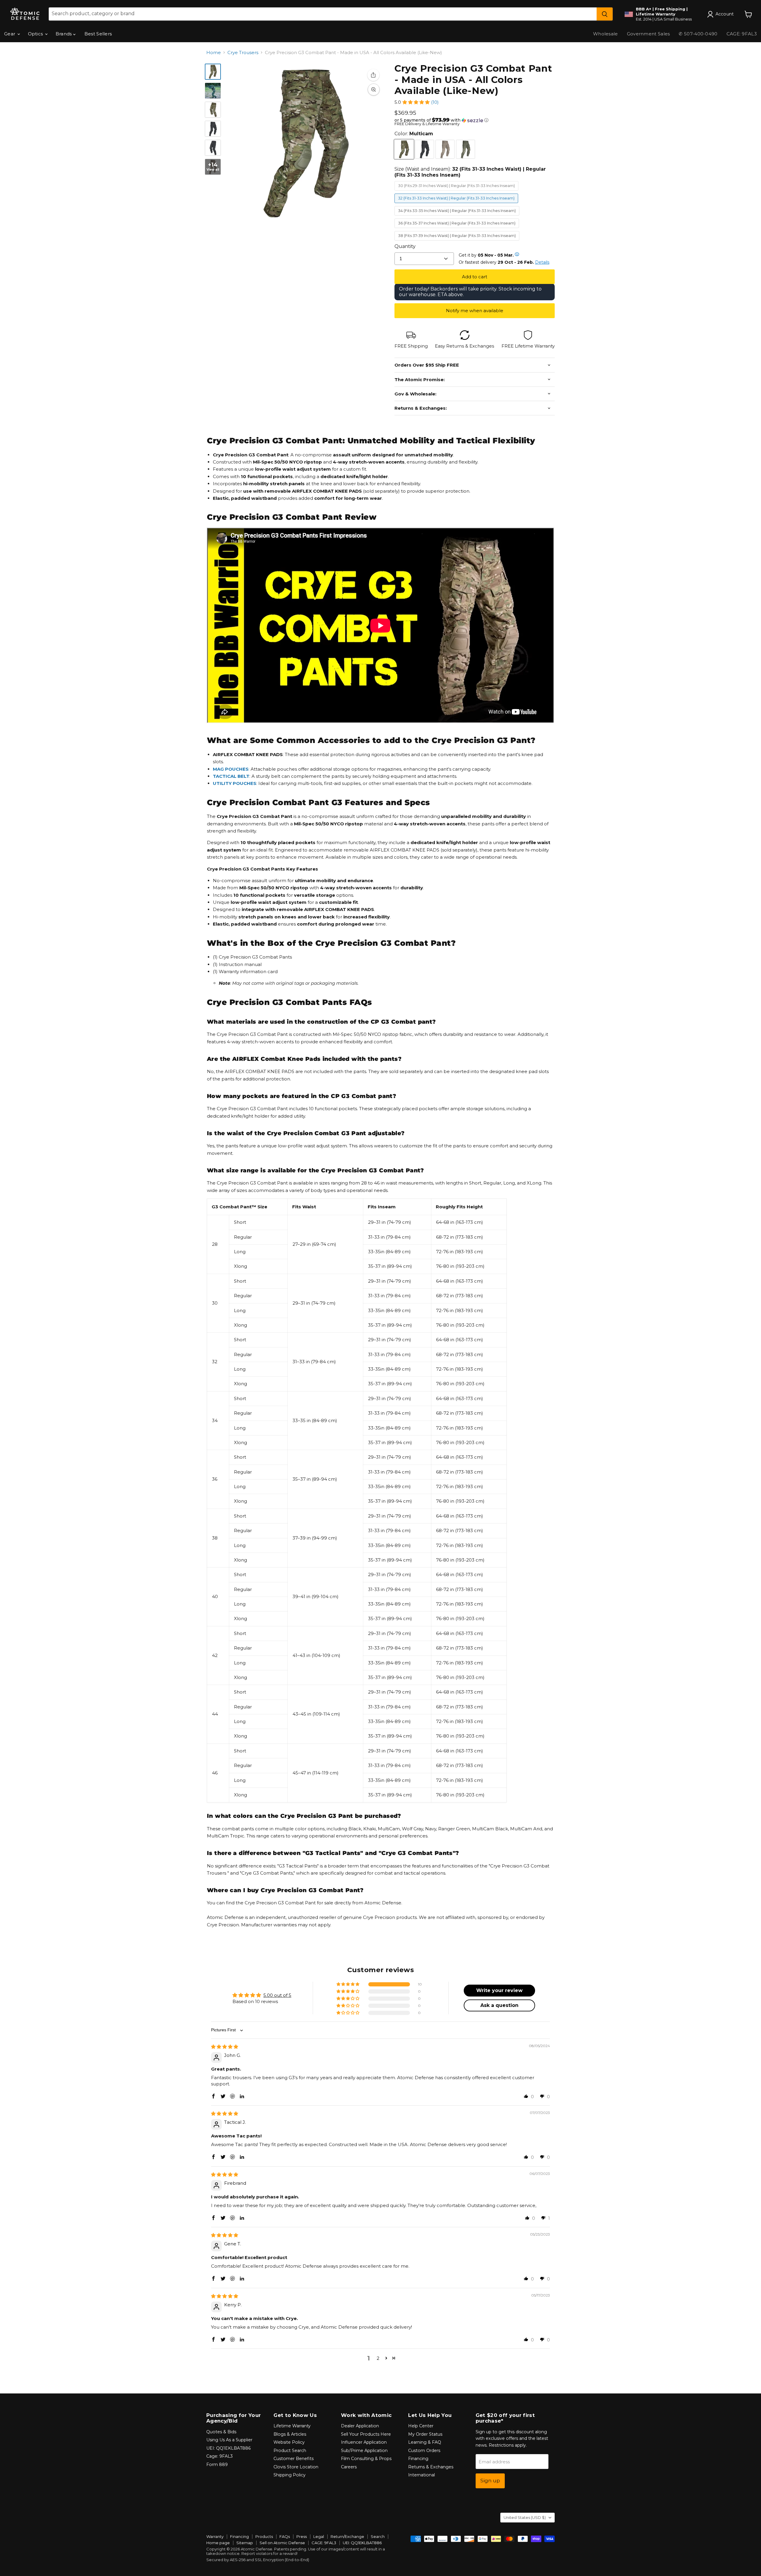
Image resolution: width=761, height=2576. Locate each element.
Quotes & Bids (221, 2432)
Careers (349, 2467)
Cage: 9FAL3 (220, 2456)
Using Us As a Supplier (229, 2440)
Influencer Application (364, 2442)
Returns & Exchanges (431, 2467)
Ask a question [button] (499, 2005)
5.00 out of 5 (277, 1995)
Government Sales (648, 34)
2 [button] (378, 2358)
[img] (225, 2047)
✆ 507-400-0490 (698, 34)
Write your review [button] (499, 1990)
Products (264, 2536)
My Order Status (425, 2434)
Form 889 (217, 2465)
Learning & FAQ (425, 2442)
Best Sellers (98, 34)
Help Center (421, 2426)
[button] (416, 102)
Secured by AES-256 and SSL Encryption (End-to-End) (258, 2560)
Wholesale (606, 34)
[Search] (605, 14)
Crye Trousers (243, 52)
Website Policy (289, 2442)
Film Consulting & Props (366, 2459)
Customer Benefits (294, 2459)
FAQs (285, 2536)
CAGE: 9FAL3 (324, 2543)
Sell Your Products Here (366, 2434)
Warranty (215, 2536)
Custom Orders (424, 2451)
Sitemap (245, 2543)
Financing (418, 2459)
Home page (218, 2543)
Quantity (405, 246)
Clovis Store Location (296, 2467)
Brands (64, 34)
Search (378, 2536)
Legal (319, 2536)
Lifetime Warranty (292, 2426)
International (422, 2475)
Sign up (490, 2481)
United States (525, 2517)
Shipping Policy (290, 2475)
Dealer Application (360, 2426)
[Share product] (373, 75)
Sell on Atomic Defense (282, 2543)
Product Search (290, 2451)
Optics (36, 34)
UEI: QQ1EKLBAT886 (228, 2448)
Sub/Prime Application (364, 2451)
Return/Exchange (347, 2536)
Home (214, 52)
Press (302, 2536)
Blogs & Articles (290, 2434)
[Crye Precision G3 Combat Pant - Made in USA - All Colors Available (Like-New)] (213, 72)
